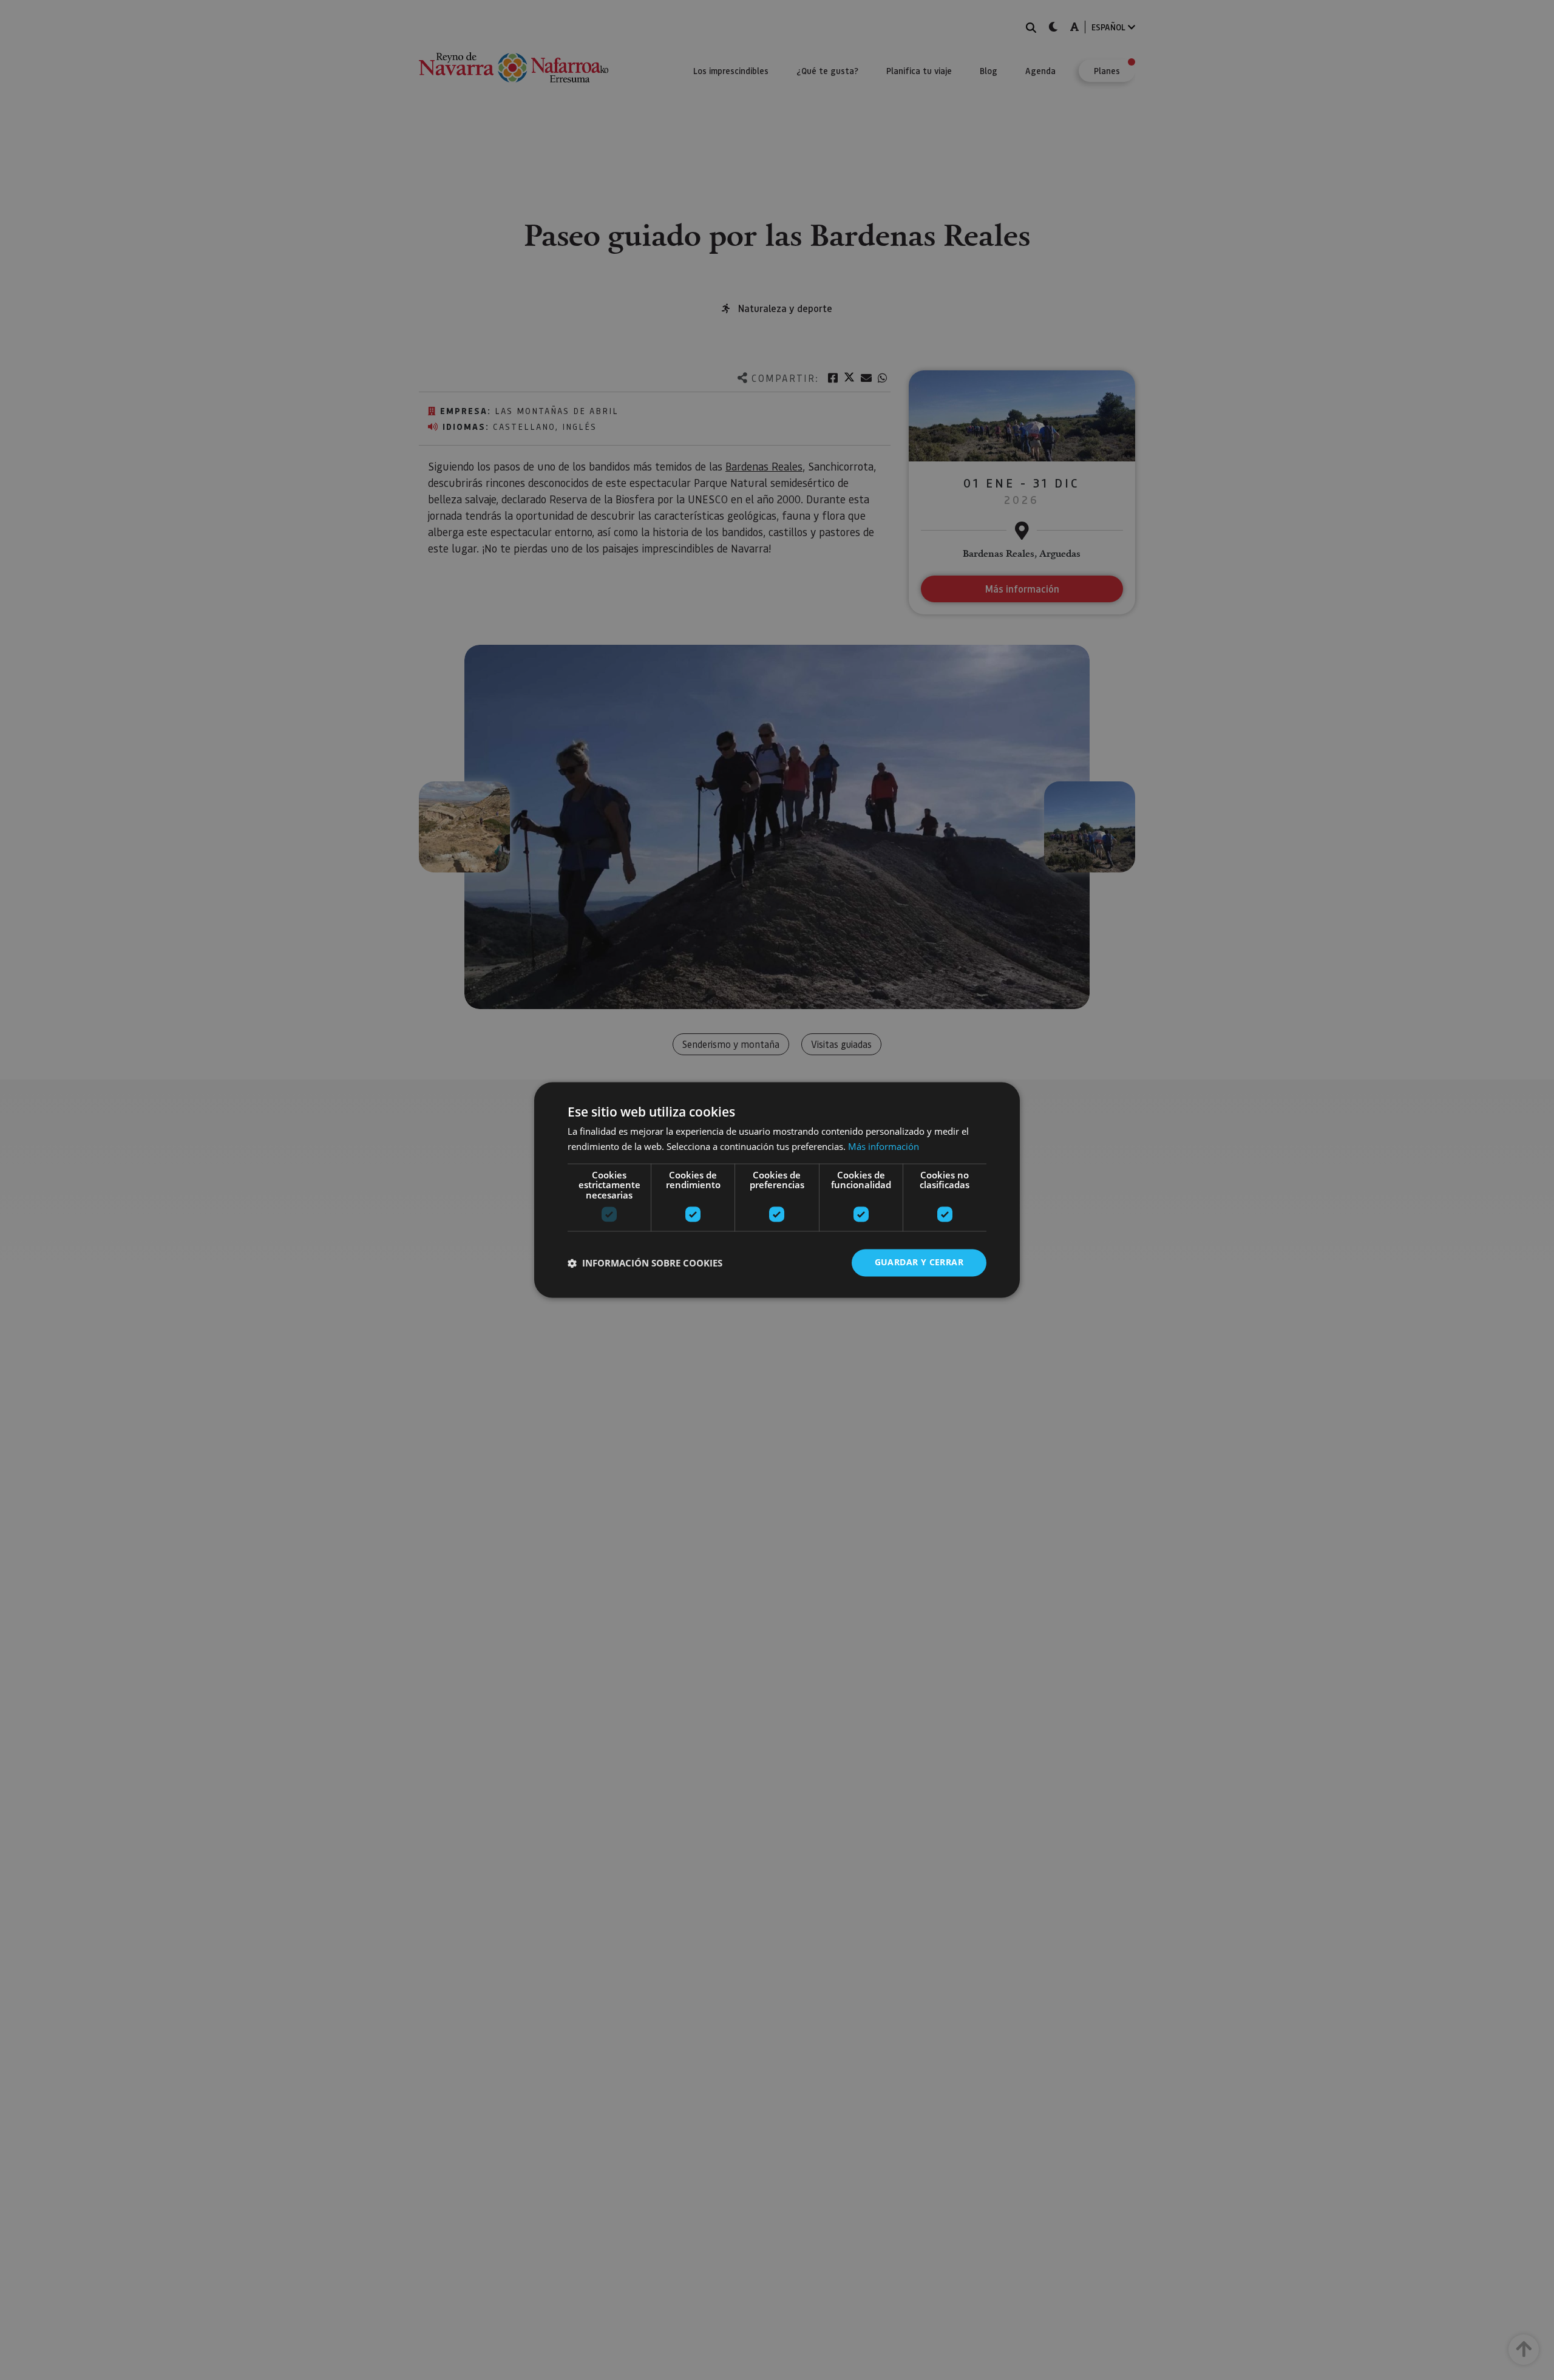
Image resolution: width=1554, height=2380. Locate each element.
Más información (884, 1147)
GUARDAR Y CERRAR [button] (919, 1263)
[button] (645, 1263)
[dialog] (777, 1190)
